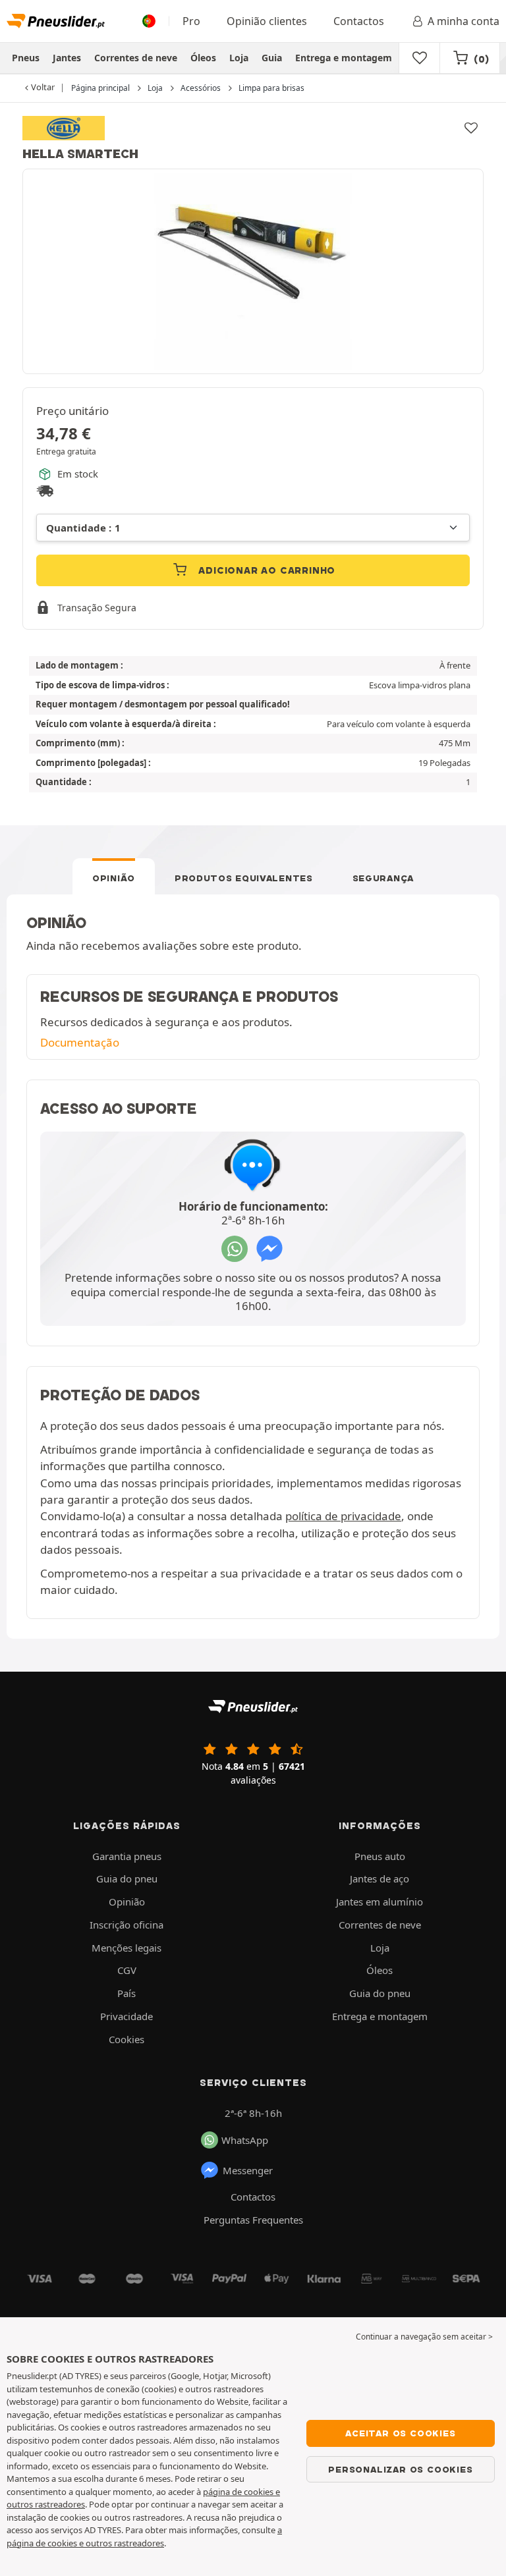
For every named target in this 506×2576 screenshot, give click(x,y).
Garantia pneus (127, 1856)
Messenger (248, 2170)
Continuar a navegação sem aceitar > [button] (424, 2337)
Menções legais (126, 1948)
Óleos (203, 58)
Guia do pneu (127, 1878)
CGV (127, 1970)
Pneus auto (380, 1856)
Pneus (26, 58)
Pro (191, 21)
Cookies (126, 2039)
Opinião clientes (267, 21)
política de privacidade (343, 1516)
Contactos (359, 21)
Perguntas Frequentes (253, 2220)
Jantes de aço (379, 1878)
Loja (239, 58)
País (126, 1993)
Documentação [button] (80, 1042)
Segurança (383, 878)
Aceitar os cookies (400, 2433)
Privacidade (126, 2016)
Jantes (67, 58)
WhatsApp (245, 2140)
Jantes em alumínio (379, 1902)
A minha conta (464, 21)
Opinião (114, 878)
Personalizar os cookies (400, 2469)
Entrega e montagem (344, 58)
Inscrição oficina (126, 1925)
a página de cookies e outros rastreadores (144, 2536)
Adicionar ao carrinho (266, 570)
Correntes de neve (136, 58)
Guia (272, 58)
